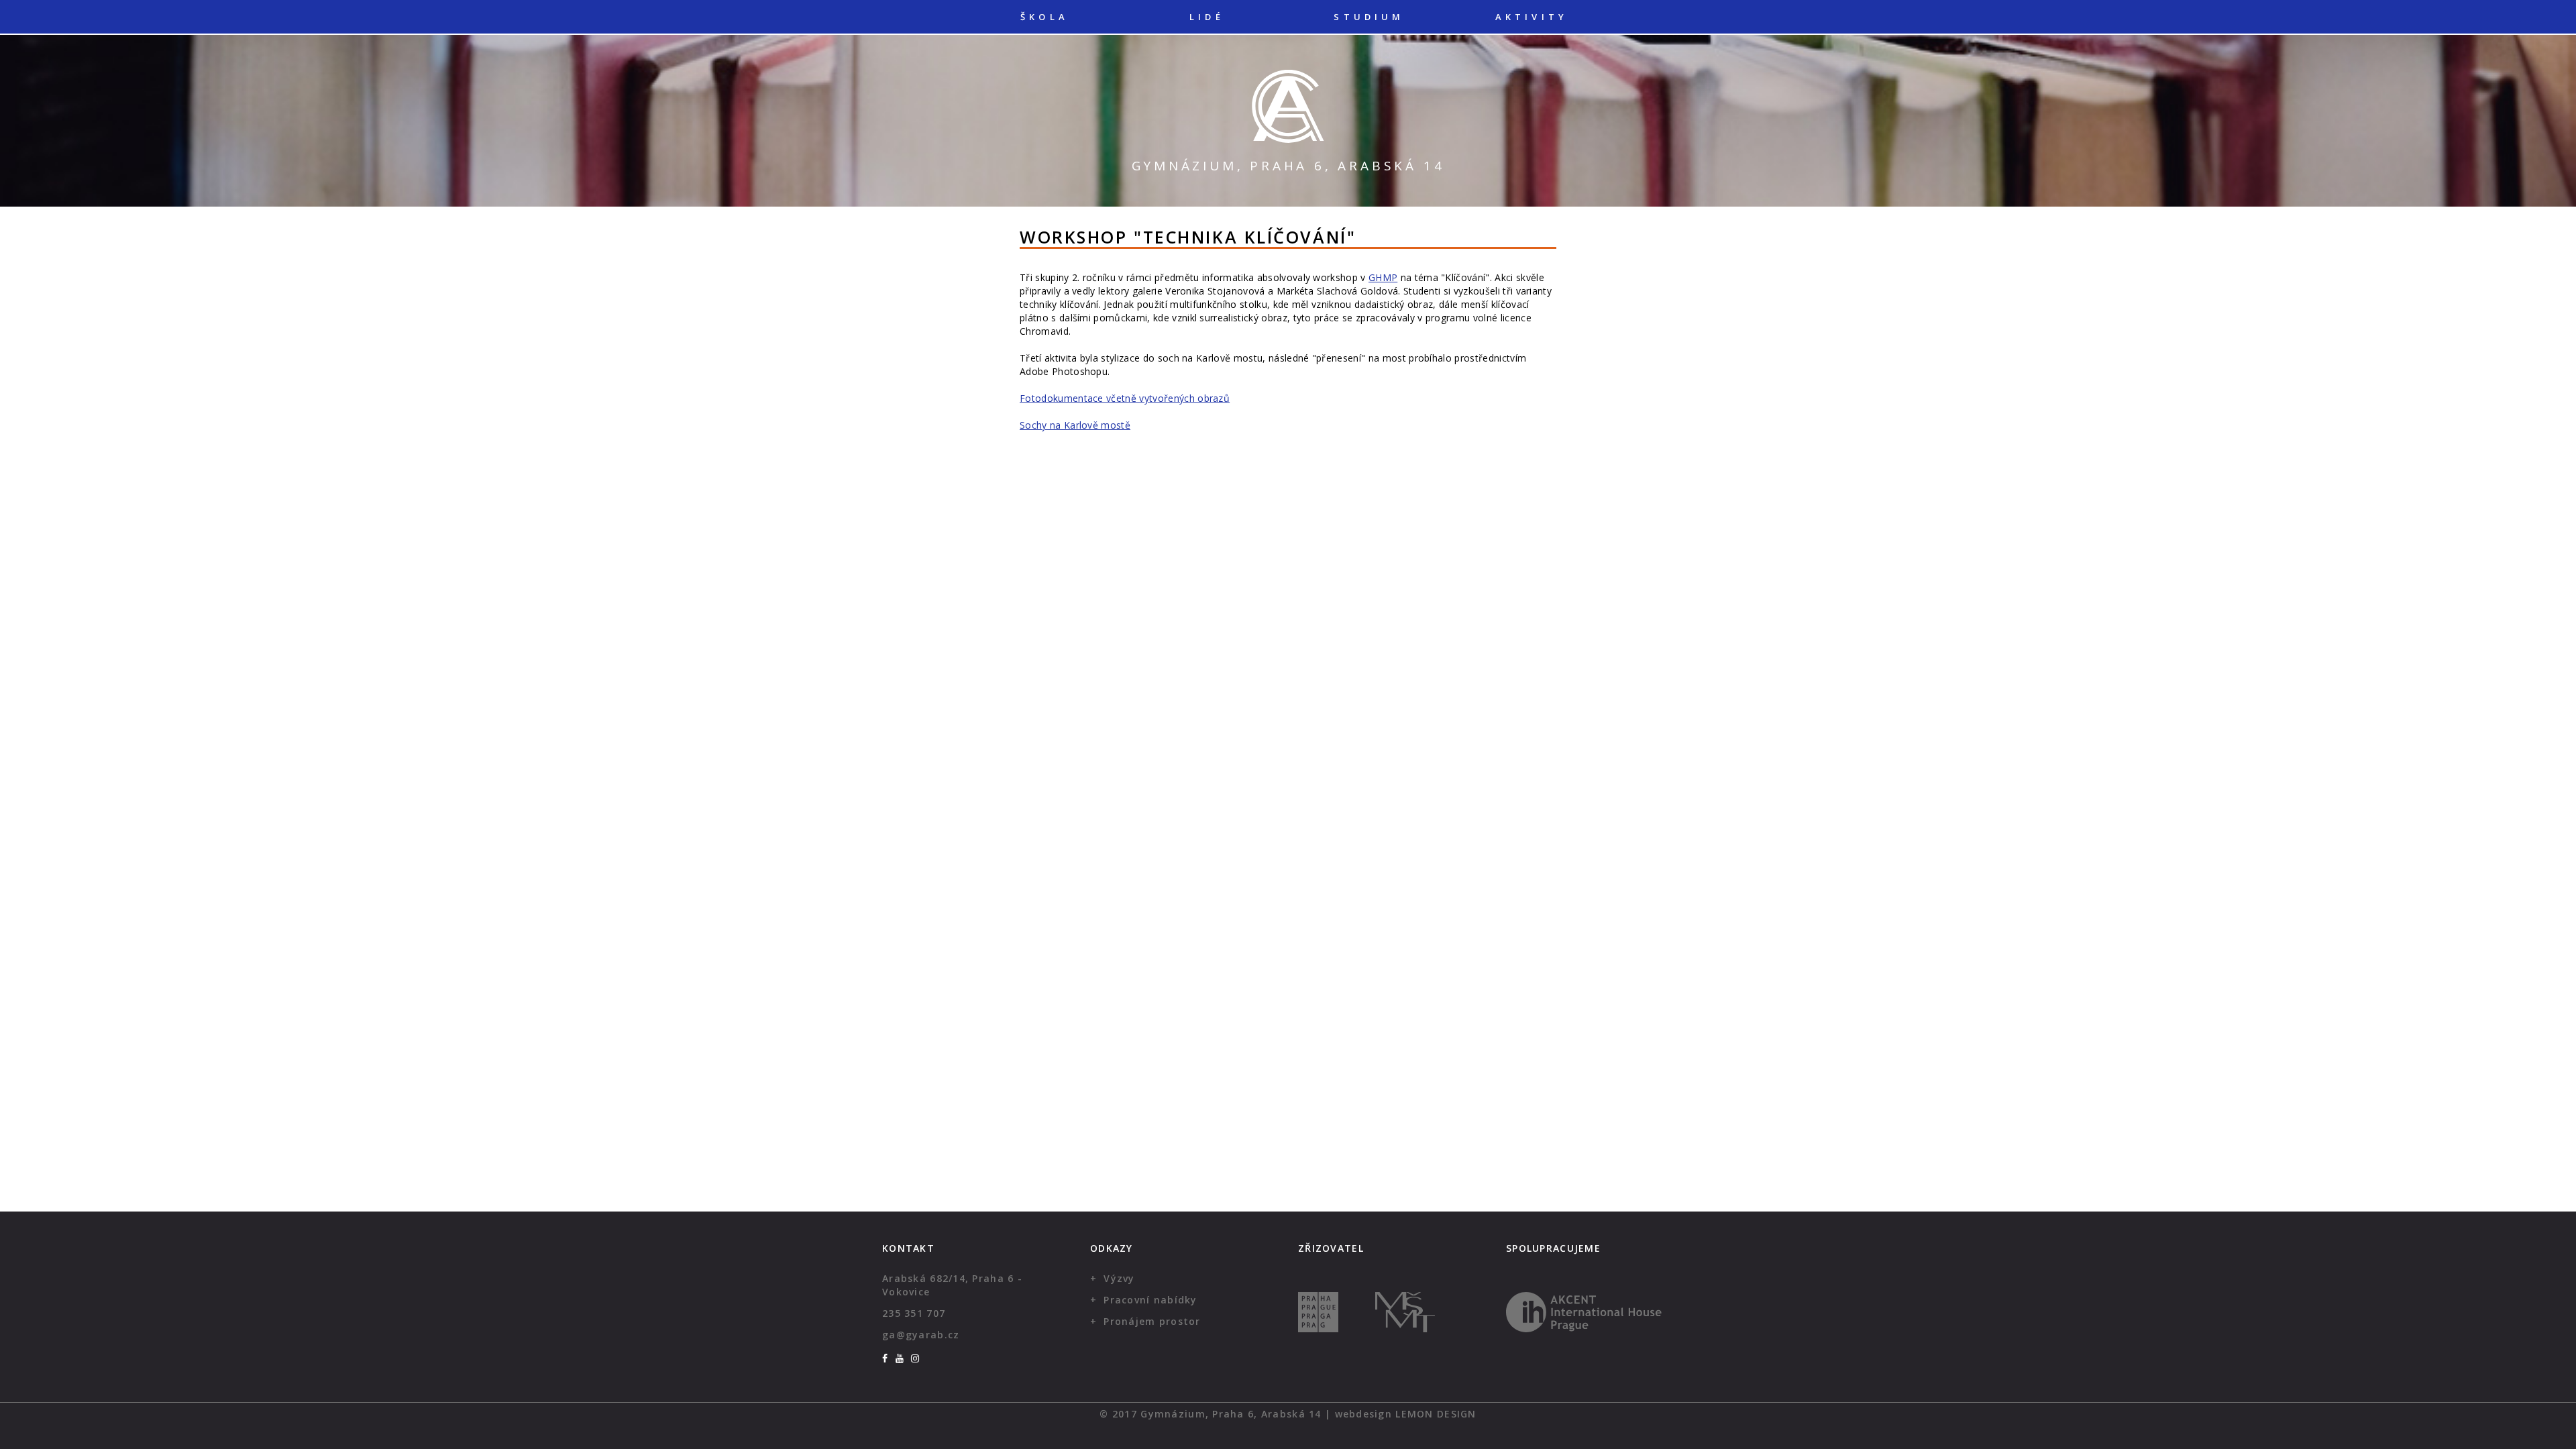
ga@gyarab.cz (921, 1335)
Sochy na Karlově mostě (1075, 425)
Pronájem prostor (1152, 1321)
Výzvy (1119, 1278)
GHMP (1383, 277)
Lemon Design (1436, 1414)
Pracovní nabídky (1150, 1300)
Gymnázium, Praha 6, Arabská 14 (1288, 166)
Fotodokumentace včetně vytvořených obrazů (1125, 398)
